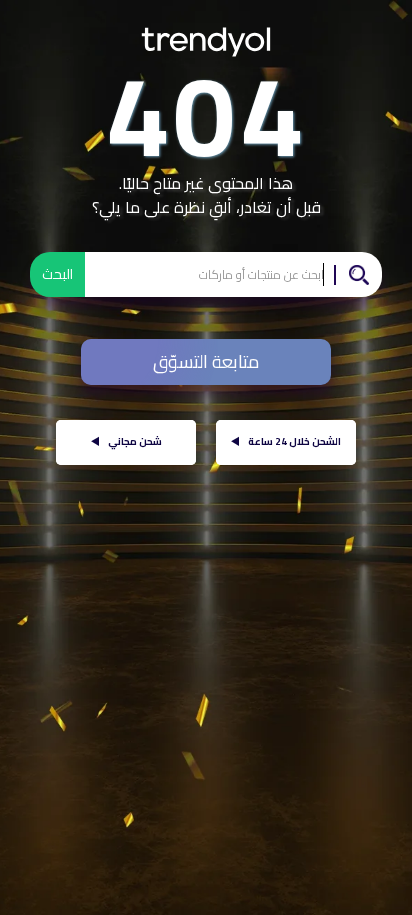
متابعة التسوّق (206, 361)
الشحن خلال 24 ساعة (286, 441)
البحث (57, 274)
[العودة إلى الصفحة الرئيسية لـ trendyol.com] (206, 34)
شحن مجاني (126, 441)
